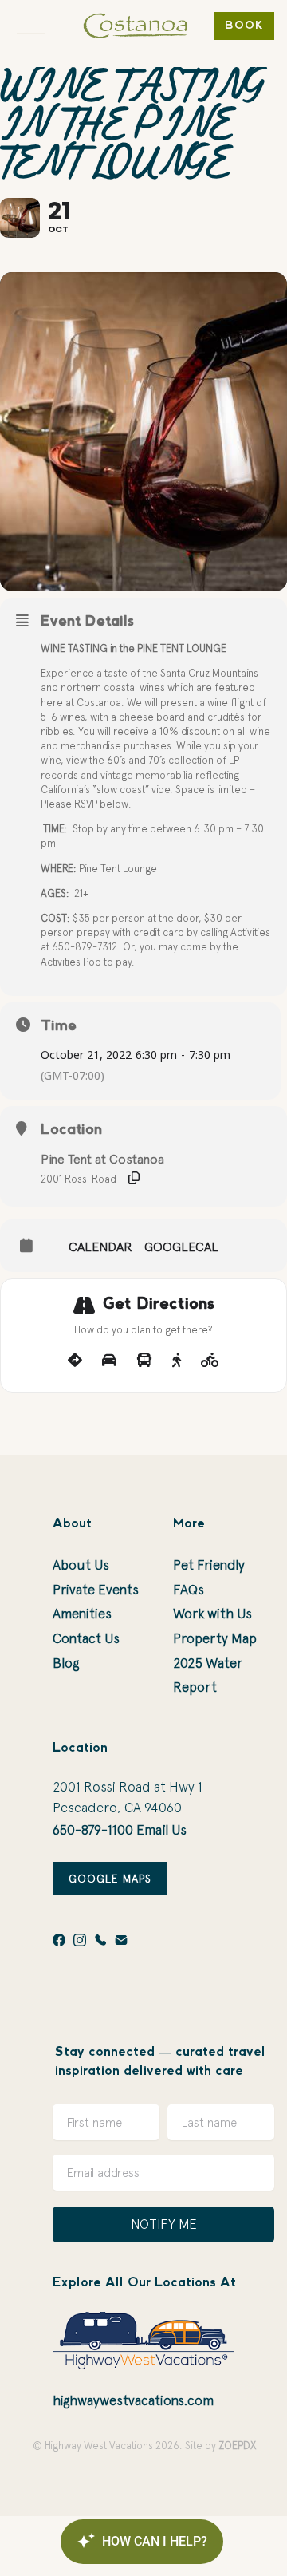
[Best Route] (75, 1361)
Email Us (161, 1830)
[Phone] (100, 1940)
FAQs (189, 1590)
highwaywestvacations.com (133, 2400)
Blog (66, 1663)
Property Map (215, 1638)
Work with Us (212, 1614)
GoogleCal (181, 1247)
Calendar (100, 1247)
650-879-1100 (93, 1830)
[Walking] (177, 1361)
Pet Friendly (209, 1565)
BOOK (244, 26)
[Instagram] (80, 1940)
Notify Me (164, 2224)
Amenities (82, 1614)
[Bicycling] (210, 1361)
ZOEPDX (237, 2446)
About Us (81, 1565)
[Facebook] (59, 1940)
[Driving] (109, 1361)
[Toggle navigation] (31, 26)
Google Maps (110, 1879)
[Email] (121, 1940)
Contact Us (86, 1638)
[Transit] (144, 1361)
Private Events (96, 1590)
